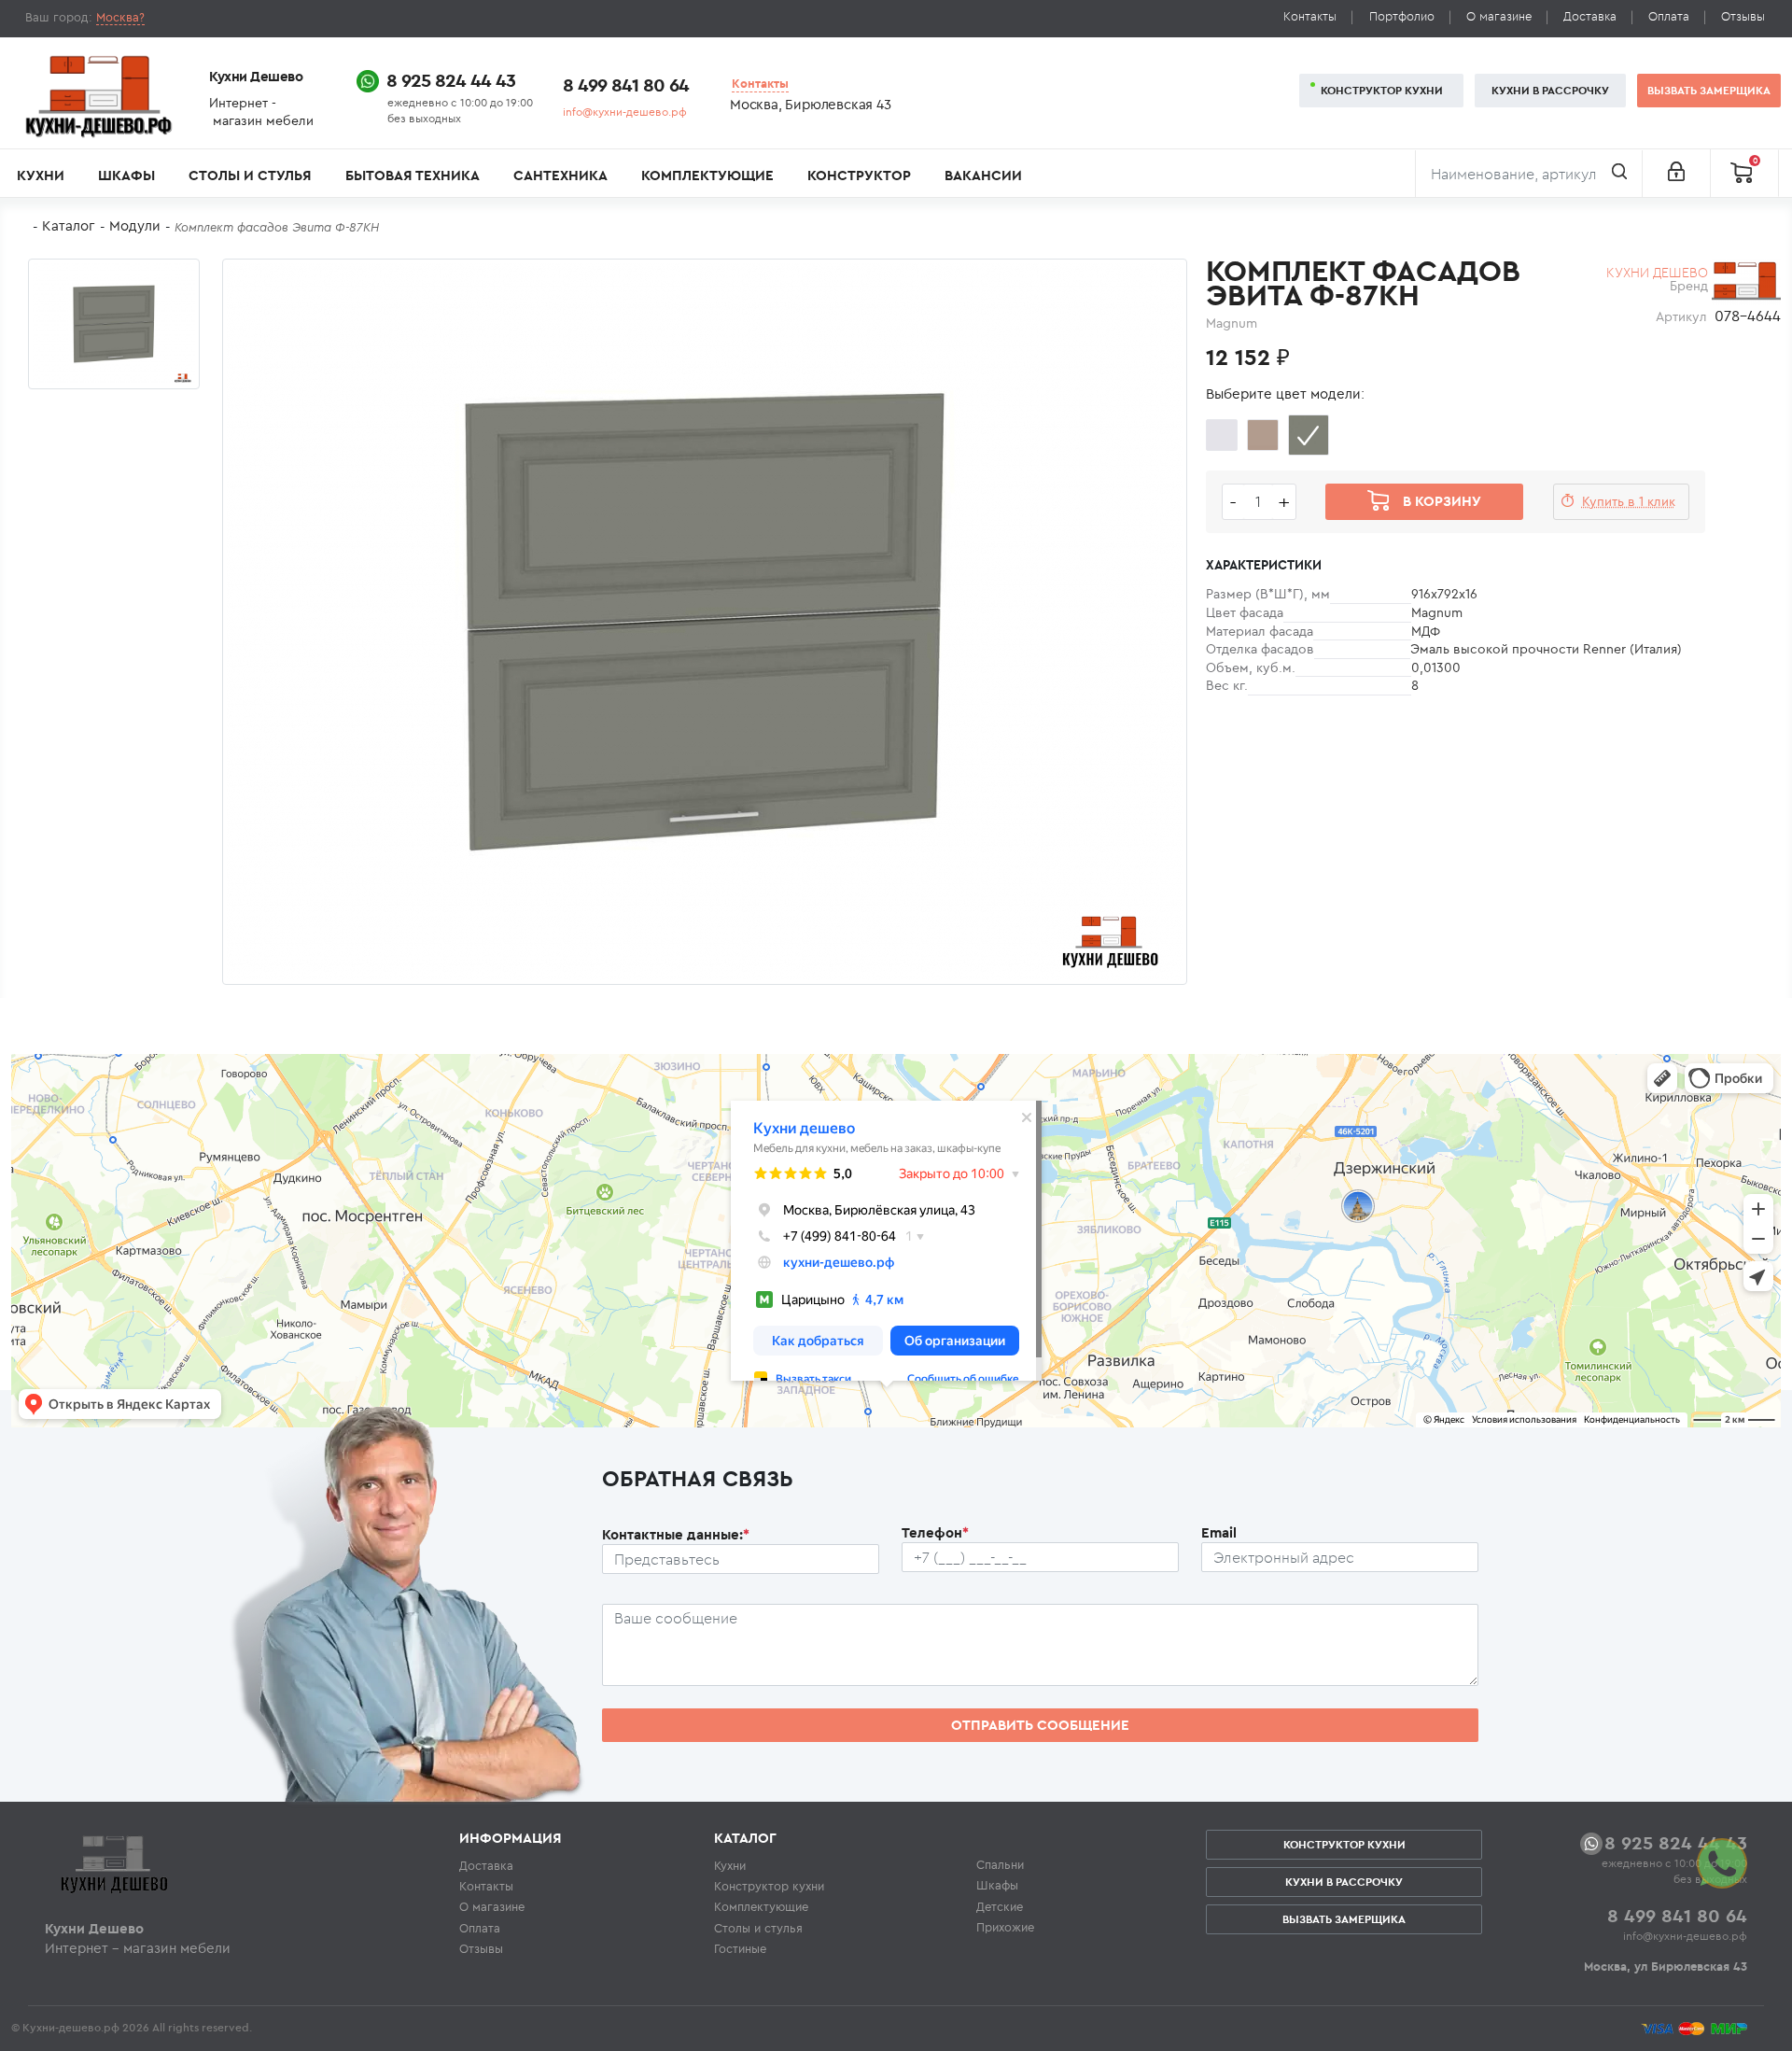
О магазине (1499, 16)
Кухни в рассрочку (1550, 90)
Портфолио (1402, 16)
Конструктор (859, 175)
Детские (1000, 1906)
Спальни (1000, 1864)
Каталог (69, 225)
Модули (135, 225)
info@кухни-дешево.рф (625, 112)
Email (1219, 1532)
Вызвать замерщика (1709, 90)
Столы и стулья (250, 175)
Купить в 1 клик (1629, 501)
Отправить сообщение (1040, 1725)
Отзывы (1743, 16)
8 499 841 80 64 (626, 84)
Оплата (1669, 16)
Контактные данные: (676, 1534)
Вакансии (983, 175)
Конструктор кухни (1382, 90)
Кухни (41, 175)
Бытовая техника (413, 175)
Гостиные (740, 1948)
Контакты (1310, 16)
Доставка (1590, 16)
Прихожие (1005, 1927)
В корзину (1442, 501)
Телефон (935, 1532)
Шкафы (126, 175)
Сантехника (560, 175)
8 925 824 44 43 (451, 80)
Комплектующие (707, 175)
